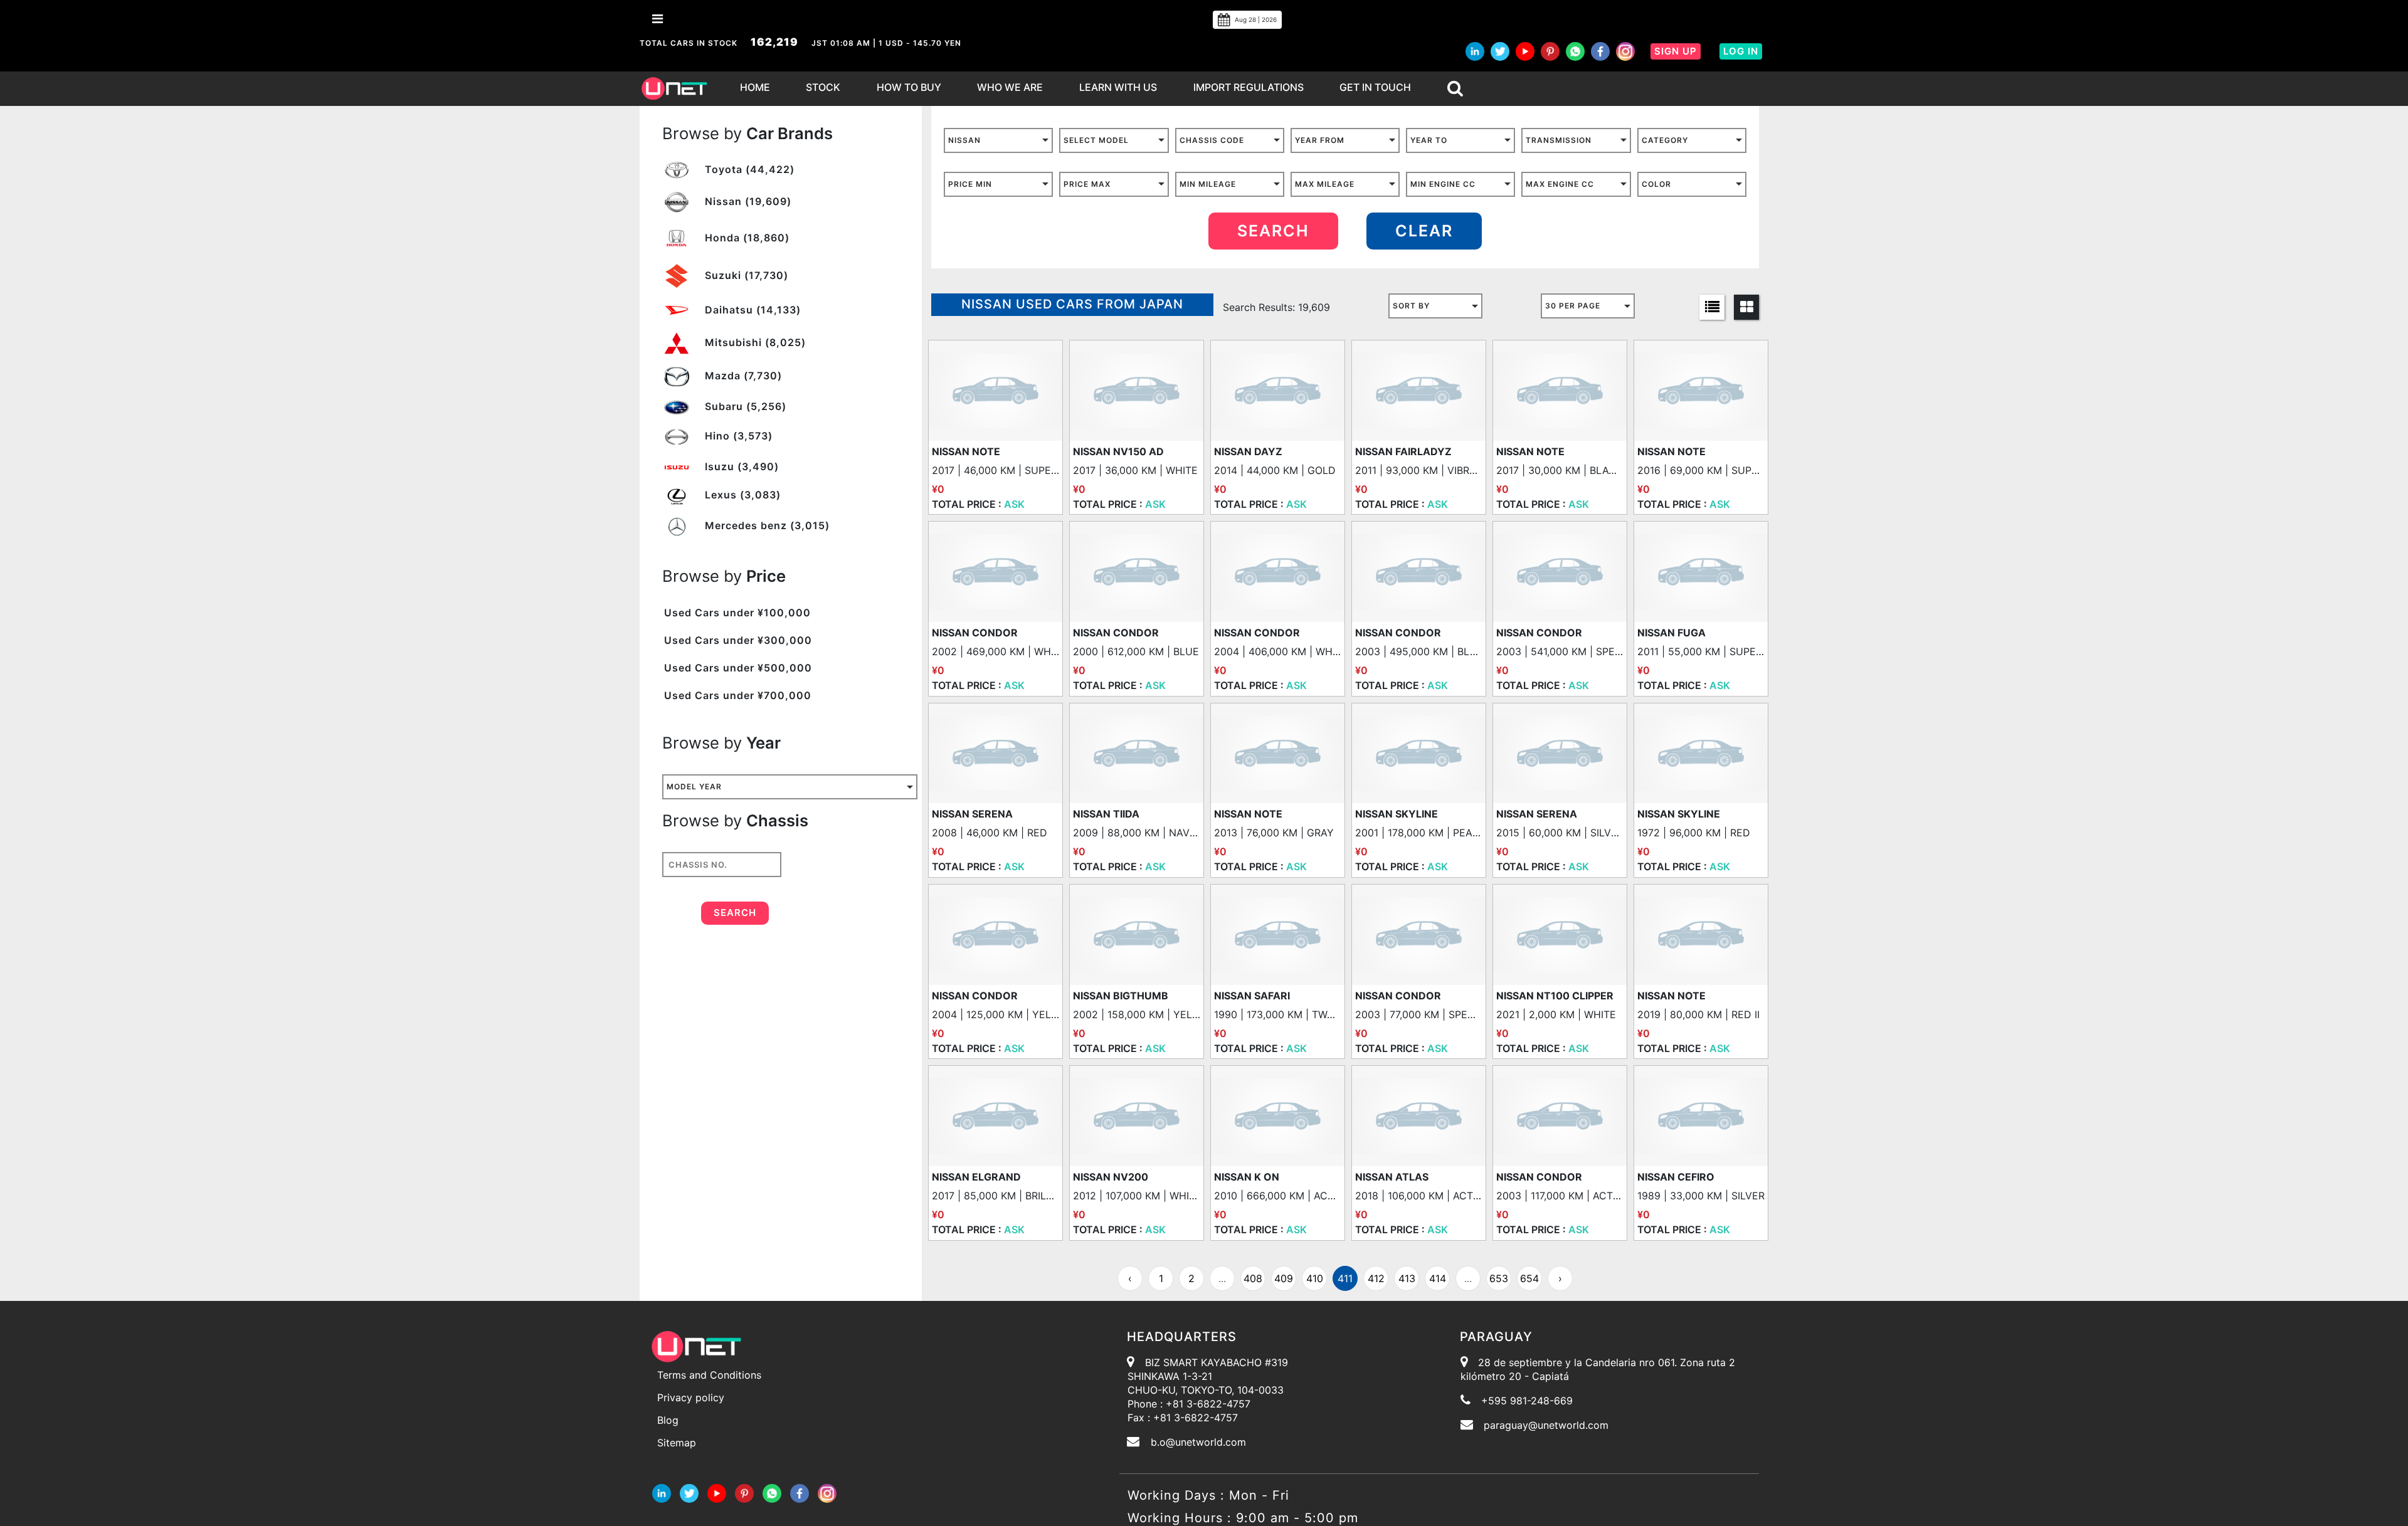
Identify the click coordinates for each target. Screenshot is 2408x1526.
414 (1438, 1278)
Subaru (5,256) (744, 406)
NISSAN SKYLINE (1397, 814)
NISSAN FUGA (1671, 633)
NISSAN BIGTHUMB (1121, 996)
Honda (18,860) (746, 238)
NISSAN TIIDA (1106, 814)
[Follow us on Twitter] (1500, 51)
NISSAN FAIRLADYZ (1403, 451)
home (755, 87)
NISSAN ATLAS (1392, 1177)
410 (1315, 1278)
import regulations (1249, 87)
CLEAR (1424, 231)
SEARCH (1273, 231)
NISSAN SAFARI (1252, 996)
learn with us (1118, 87)
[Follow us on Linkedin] (662, 1492)
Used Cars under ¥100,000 (737, 613)
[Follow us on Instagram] (1625, 51)
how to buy (909, 87)
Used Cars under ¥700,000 (738, 695)
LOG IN (1741, 51)
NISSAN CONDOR (975, 633)
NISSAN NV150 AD (1118, 451)
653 (1499, 1278)
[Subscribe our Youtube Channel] (1525, 51)
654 (1529, 1278)
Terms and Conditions (709, 1375)
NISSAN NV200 (1111, 1177)
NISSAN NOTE (966, 451)
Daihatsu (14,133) (751, 310)
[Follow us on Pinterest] (1550, 51)
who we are (1010, 87)
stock (823, 87)
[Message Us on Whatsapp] (772, 1492)
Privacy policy (691, 1397)
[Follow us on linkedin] (1475, 51)
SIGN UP (1676, 51)
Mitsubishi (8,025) (754, 342)
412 (1376, 1278)
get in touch (1375, 87)
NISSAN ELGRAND (976, 1177)
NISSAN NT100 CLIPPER (1555, 996)
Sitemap (677, 1443)
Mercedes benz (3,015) (766, 525)
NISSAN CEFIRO (1676, 1177)
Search (735, 913)
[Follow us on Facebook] (1600, 51)
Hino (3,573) (737, 436)
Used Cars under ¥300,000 (738, 640)
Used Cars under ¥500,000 (738, 668)
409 (1284, 1278)
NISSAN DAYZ (1248, 451)
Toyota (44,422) (748, 169)
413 (1407, 1278)
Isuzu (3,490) (740, 466)
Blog (668, 1420)
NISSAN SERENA (972, 814)
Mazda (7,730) (742, 376)
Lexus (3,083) (741, 495)
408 (1253, 1278)
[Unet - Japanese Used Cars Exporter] (674, 89)
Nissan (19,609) (747, 201)
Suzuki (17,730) (745, 275)
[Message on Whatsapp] (1575, 51)
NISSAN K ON (1247, 1177)
